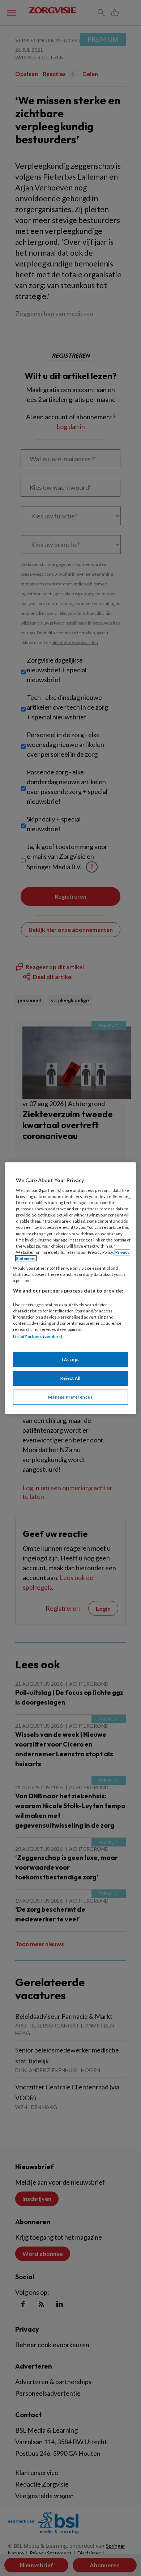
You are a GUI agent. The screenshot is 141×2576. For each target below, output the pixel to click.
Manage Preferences (70, 1397)
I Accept (70, 1360)
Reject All (70, 1378)
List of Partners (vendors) (38, 1337)
